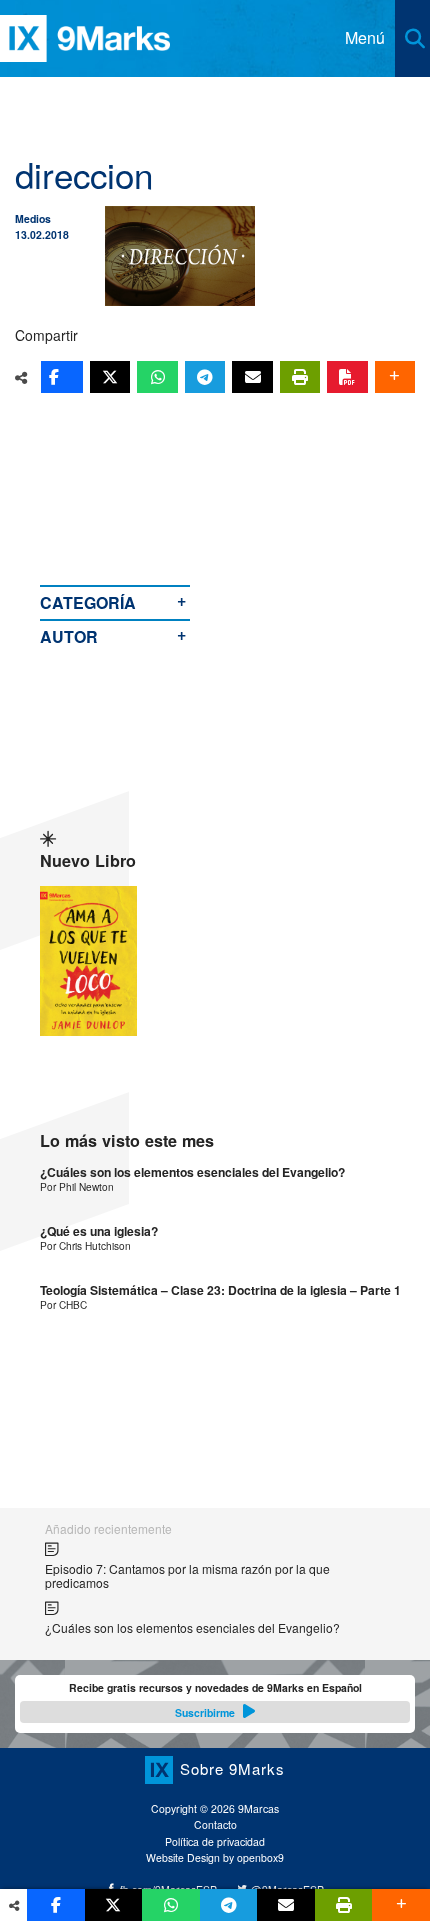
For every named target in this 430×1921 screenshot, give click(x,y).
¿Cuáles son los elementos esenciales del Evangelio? (192, 1172)
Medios (33, 218)
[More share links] (395, 377)
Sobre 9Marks (232, 1768)
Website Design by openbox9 (215, 1857)
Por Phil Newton (77, 1186)
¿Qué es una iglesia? (99, 1231)
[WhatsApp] (157, 377)
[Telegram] (205, 377)
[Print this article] (300, 377)
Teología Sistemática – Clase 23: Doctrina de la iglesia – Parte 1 (220, 1290)
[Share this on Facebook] (62, 377)
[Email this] (252, 377)
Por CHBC (63, 1304)
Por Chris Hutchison (85, 1245)
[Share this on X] (110, 377)
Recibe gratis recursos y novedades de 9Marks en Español (215, 1700)
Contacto (215, 1824)
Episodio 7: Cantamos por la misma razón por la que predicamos (187, 1575)
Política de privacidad (215, 1841)
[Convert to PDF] (347, 377)
